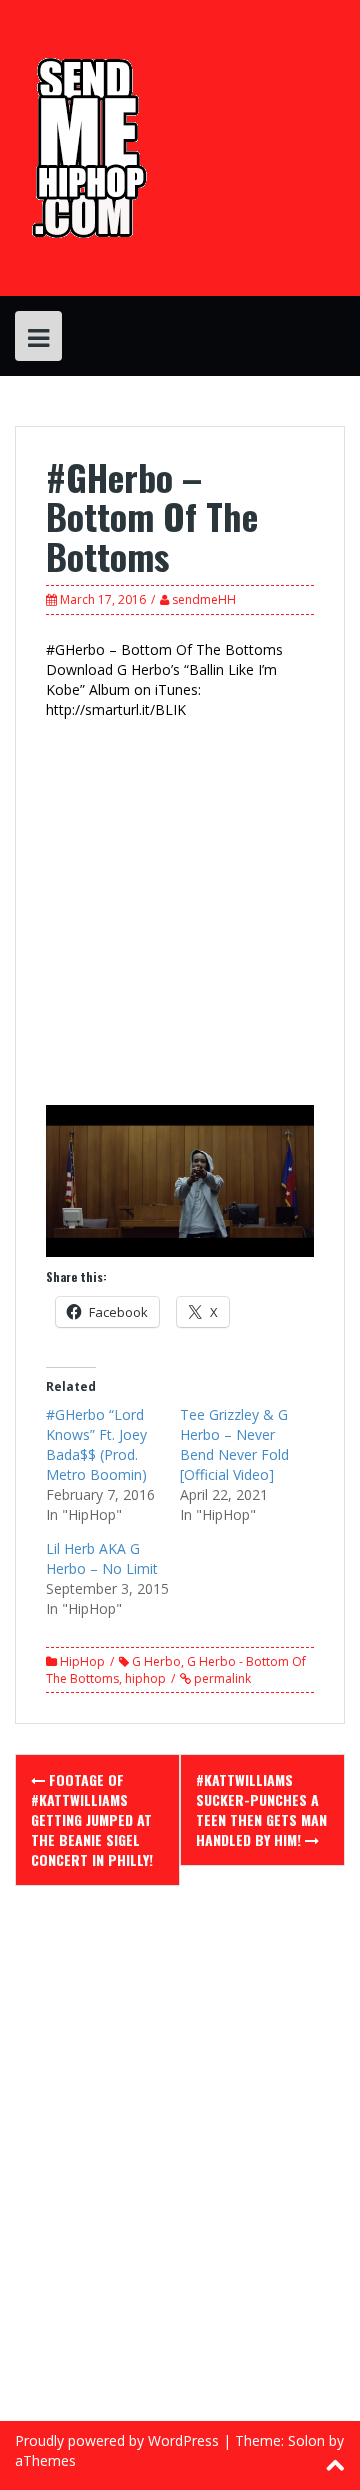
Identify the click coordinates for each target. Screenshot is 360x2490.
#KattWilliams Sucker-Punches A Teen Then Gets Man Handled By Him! (261, 1809)
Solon (306, 2440)
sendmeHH (204, 599)
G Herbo (156, 1661)
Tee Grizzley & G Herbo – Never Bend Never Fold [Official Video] (234, 1444)
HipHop (82, 1661)
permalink (221, 1678)
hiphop (145, 1678)
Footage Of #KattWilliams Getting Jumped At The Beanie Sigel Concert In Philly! (92, 1819)
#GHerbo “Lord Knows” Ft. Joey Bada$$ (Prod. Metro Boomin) (96, 1444)
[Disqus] (180, 2166)
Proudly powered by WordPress (117, 2440)
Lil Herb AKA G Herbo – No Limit (102, 1558)
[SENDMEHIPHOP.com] (86, 146)
